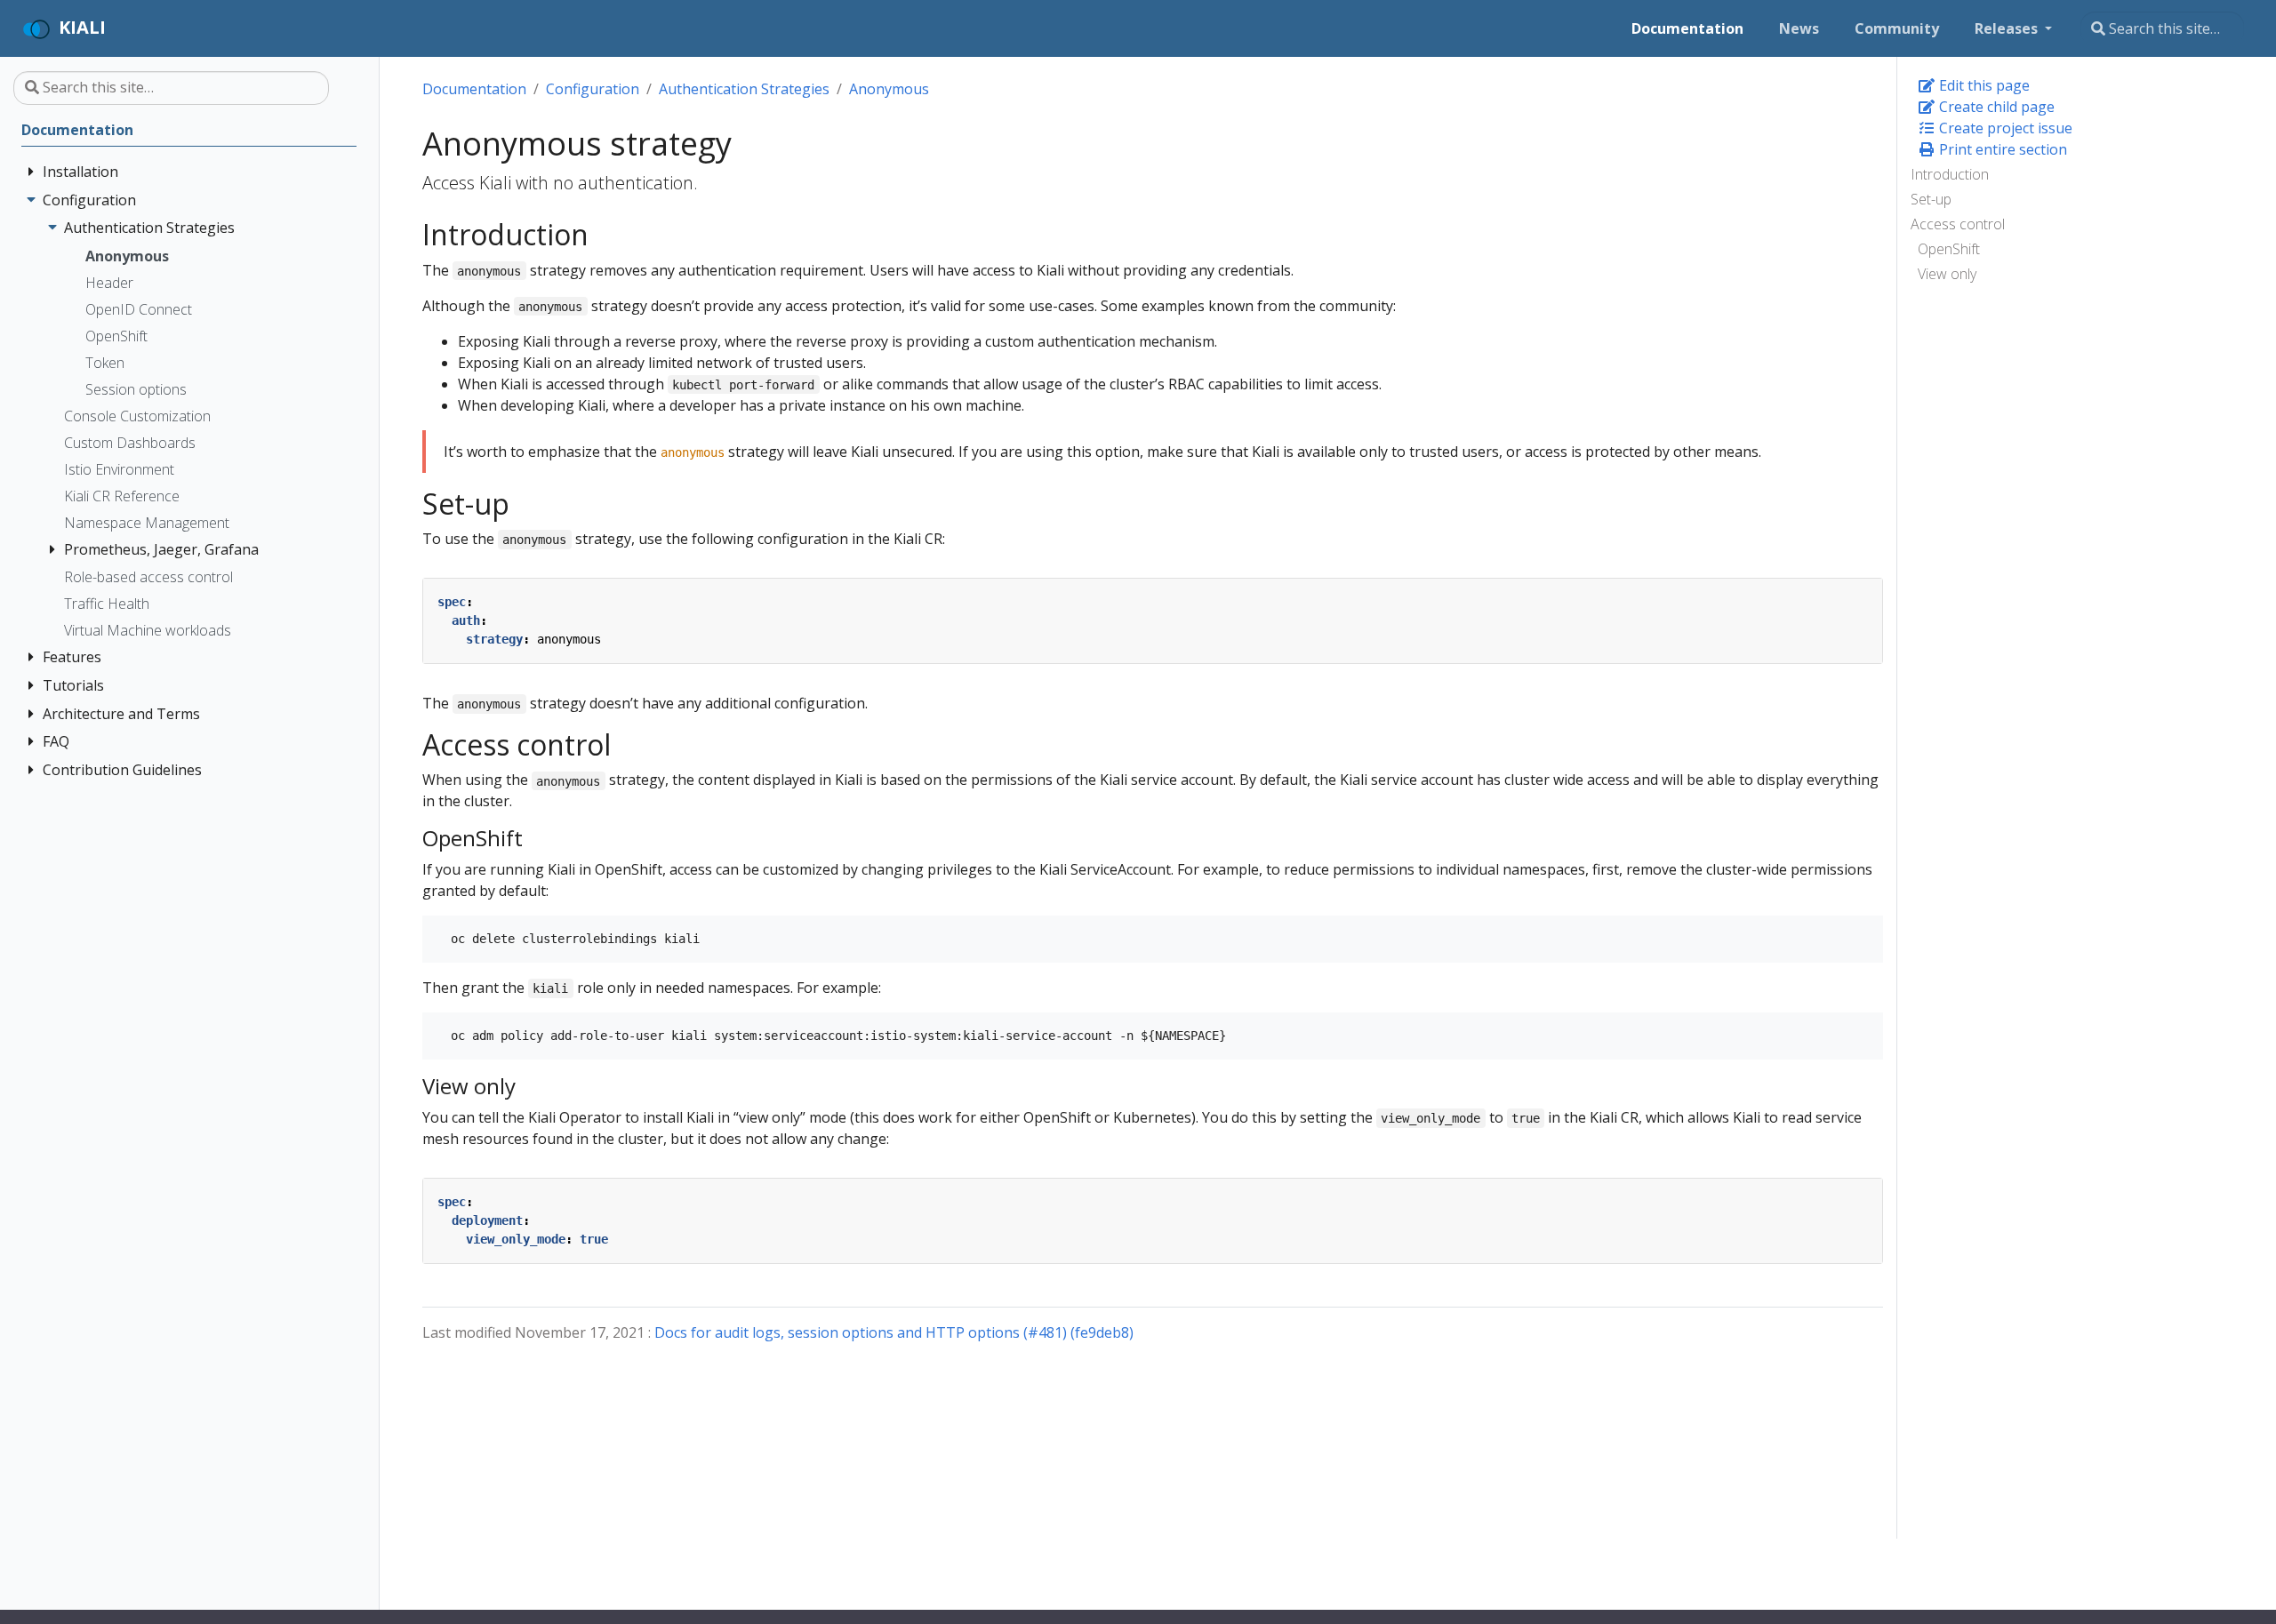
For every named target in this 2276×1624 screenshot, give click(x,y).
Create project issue (2004, 128)
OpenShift (1949, 249)
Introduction (1950, 174)
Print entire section (2001, 149)
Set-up (1931, 199)
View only (1947, 274)
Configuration (593, 89)
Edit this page (1983, 85)
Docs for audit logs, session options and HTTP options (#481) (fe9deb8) (894, 1332)
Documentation (474, 89)
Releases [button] (2008, 28)
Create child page (1995, 107)
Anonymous (889, 89)
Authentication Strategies (744, 89)
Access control (1958, 224)
